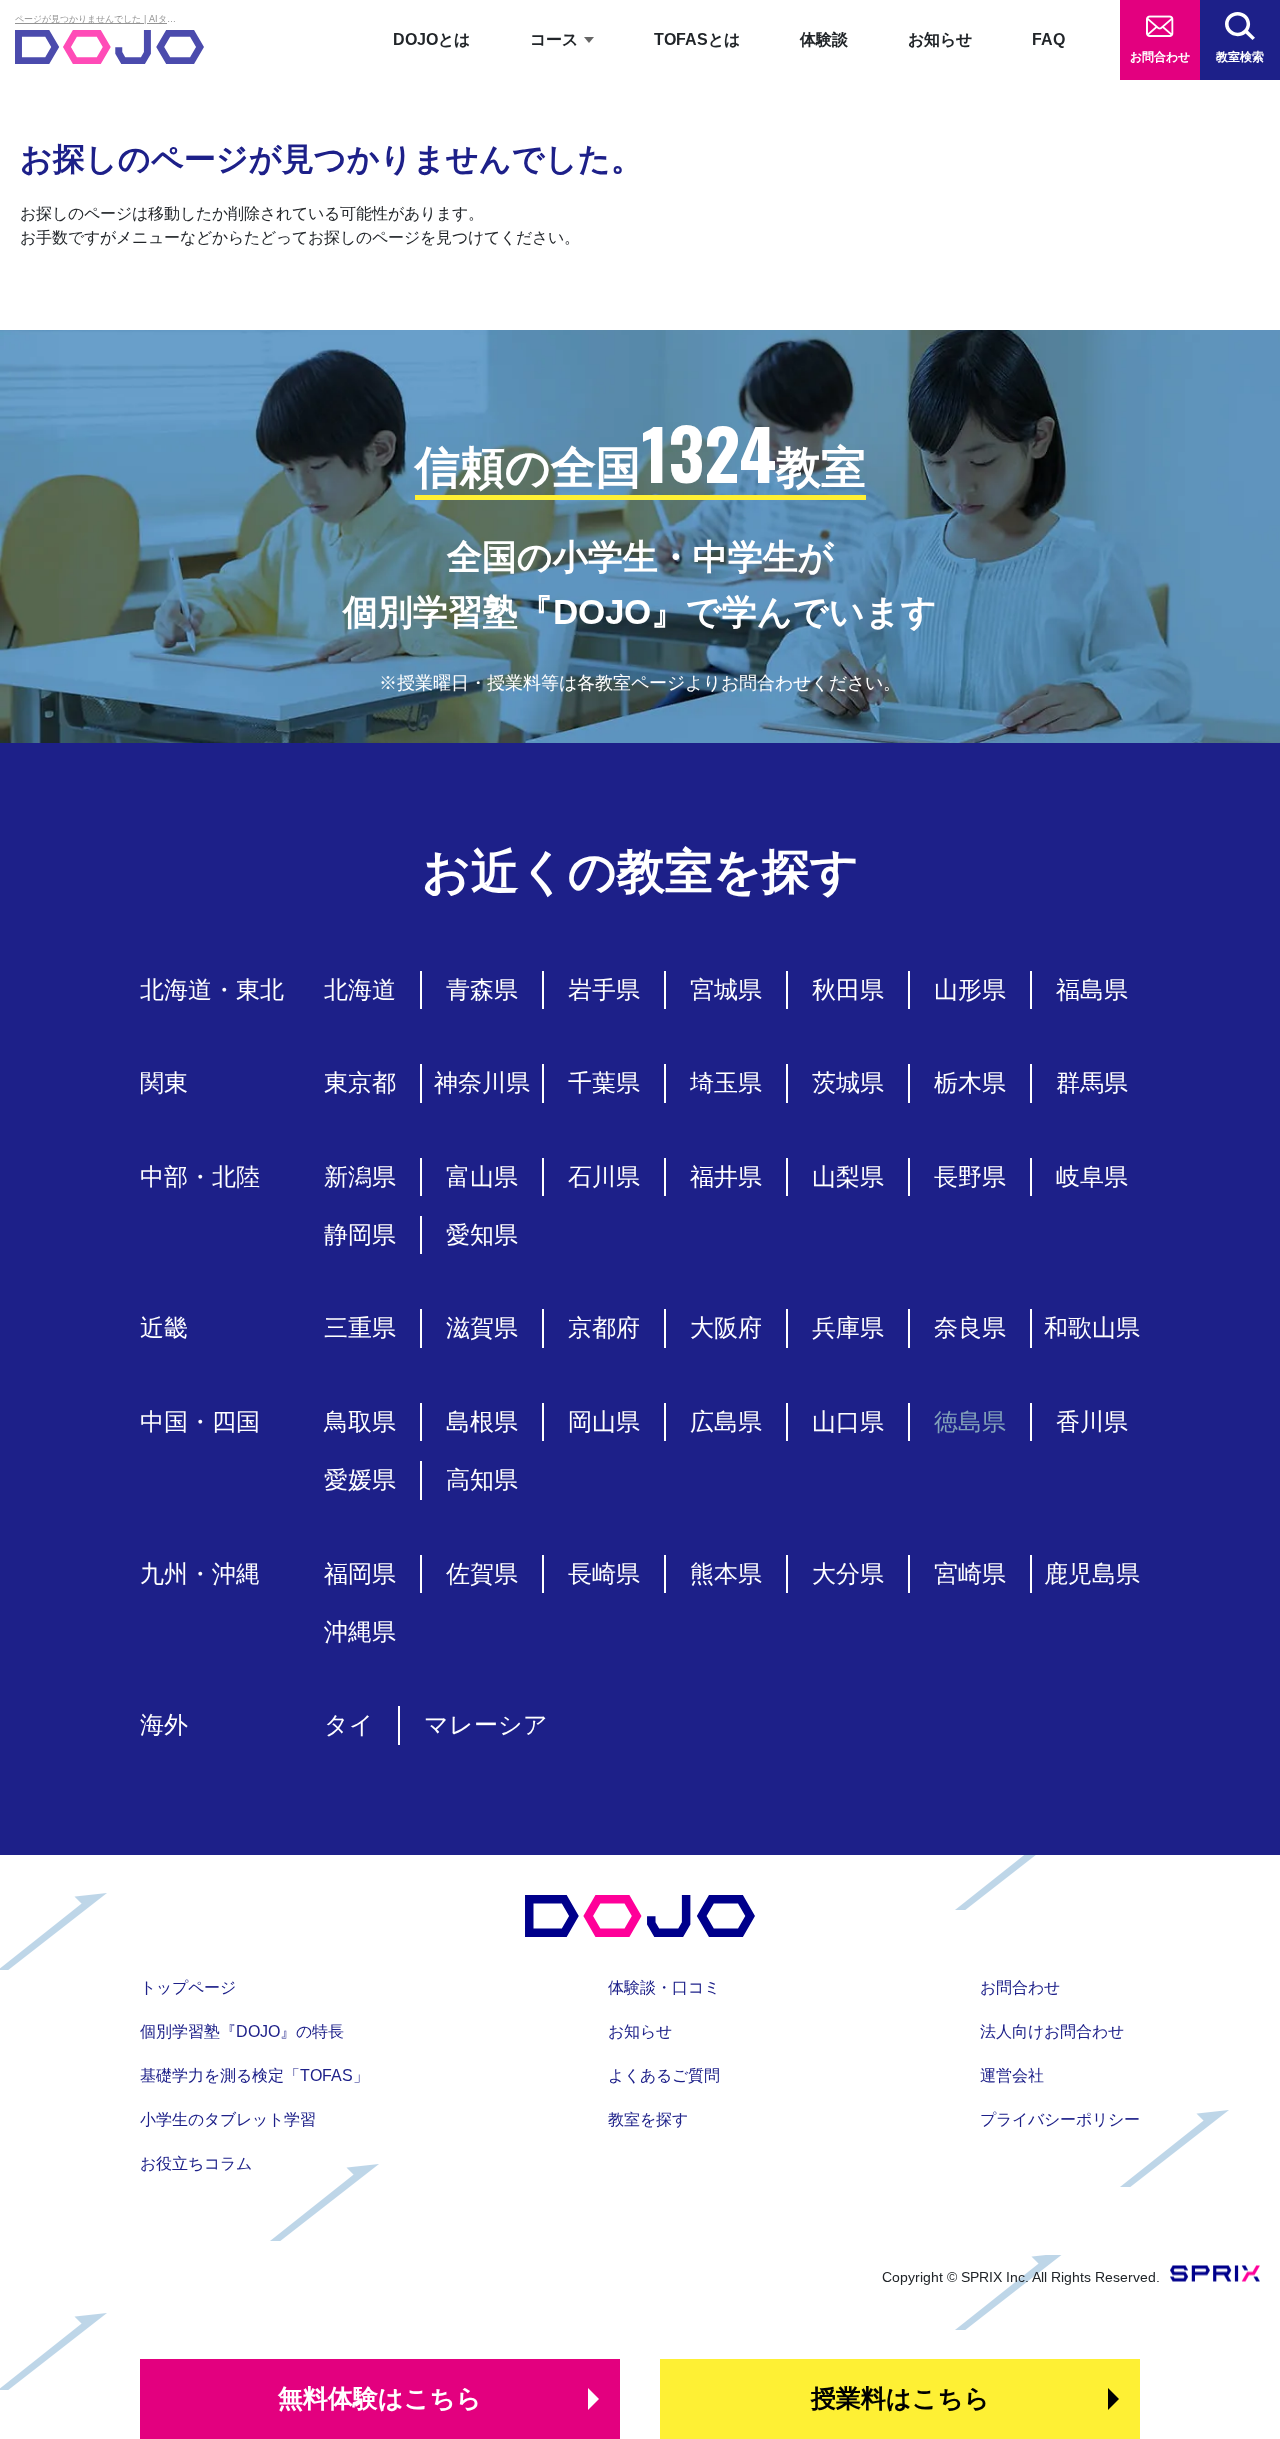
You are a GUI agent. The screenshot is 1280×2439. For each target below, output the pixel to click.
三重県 (360, 1327)
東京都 (360, 1082)
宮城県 (726, 989)
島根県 (482, 1421)
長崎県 (604, 1573)
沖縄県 (360, 1631)
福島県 (1092, 989)
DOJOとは (431, 39)
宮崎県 (970, 1573)
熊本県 (726, 1573)
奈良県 (970, 1327)
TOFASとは (697, 39)
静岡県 (360, 1234)
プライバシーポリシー (1060, 2119)
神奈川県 (482, 1082)
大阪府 (726, 1327)
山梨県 (848, 1176)
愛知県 (482, 1234)
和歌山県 (1092, 1327)
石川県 (604, 1176)
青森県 (482, 989)
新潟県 (360, 1176)
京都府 (604, 1327)
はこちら (380, 2398)
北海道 (360, 989)
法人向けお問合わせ (1052, 2031)
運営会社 (1012, 2075)
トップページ (188, 1987)
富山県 (482, 1176)
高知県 (482, 1479)
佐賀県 (482, 1573)
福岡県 (360, 1573)
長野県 (970, 1176)
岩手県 (604, 989)
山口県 (848, 1421)
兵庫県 (848, 1327)
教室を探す (648, 2119)
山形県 (970, 989)
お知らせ (940, 39)
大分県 (848, 1573)
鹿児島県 (1092, 1573)
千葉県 (604, 1082)
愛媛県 (360, 1479)
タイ (349, 1724)
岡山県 (604, 1421)
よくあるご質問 (664, 2075)
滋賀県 (482, 1327)
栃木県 (970, 1082)
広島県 (726, 1421)
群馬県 (1092, 1082)
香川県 (1092, 1421)
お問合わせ (1160, 57)
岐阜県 (1092, 1176)
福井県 (726, 1176)
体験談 (824, 39)
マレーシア (486, 1724)
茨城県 (848, 1082)
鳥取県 (360, 1421)
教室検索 (1240, 57)
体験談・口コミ (664, 1987)
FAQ (1048, 39)
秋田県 (848, 989)
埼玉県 (726, 1082)
